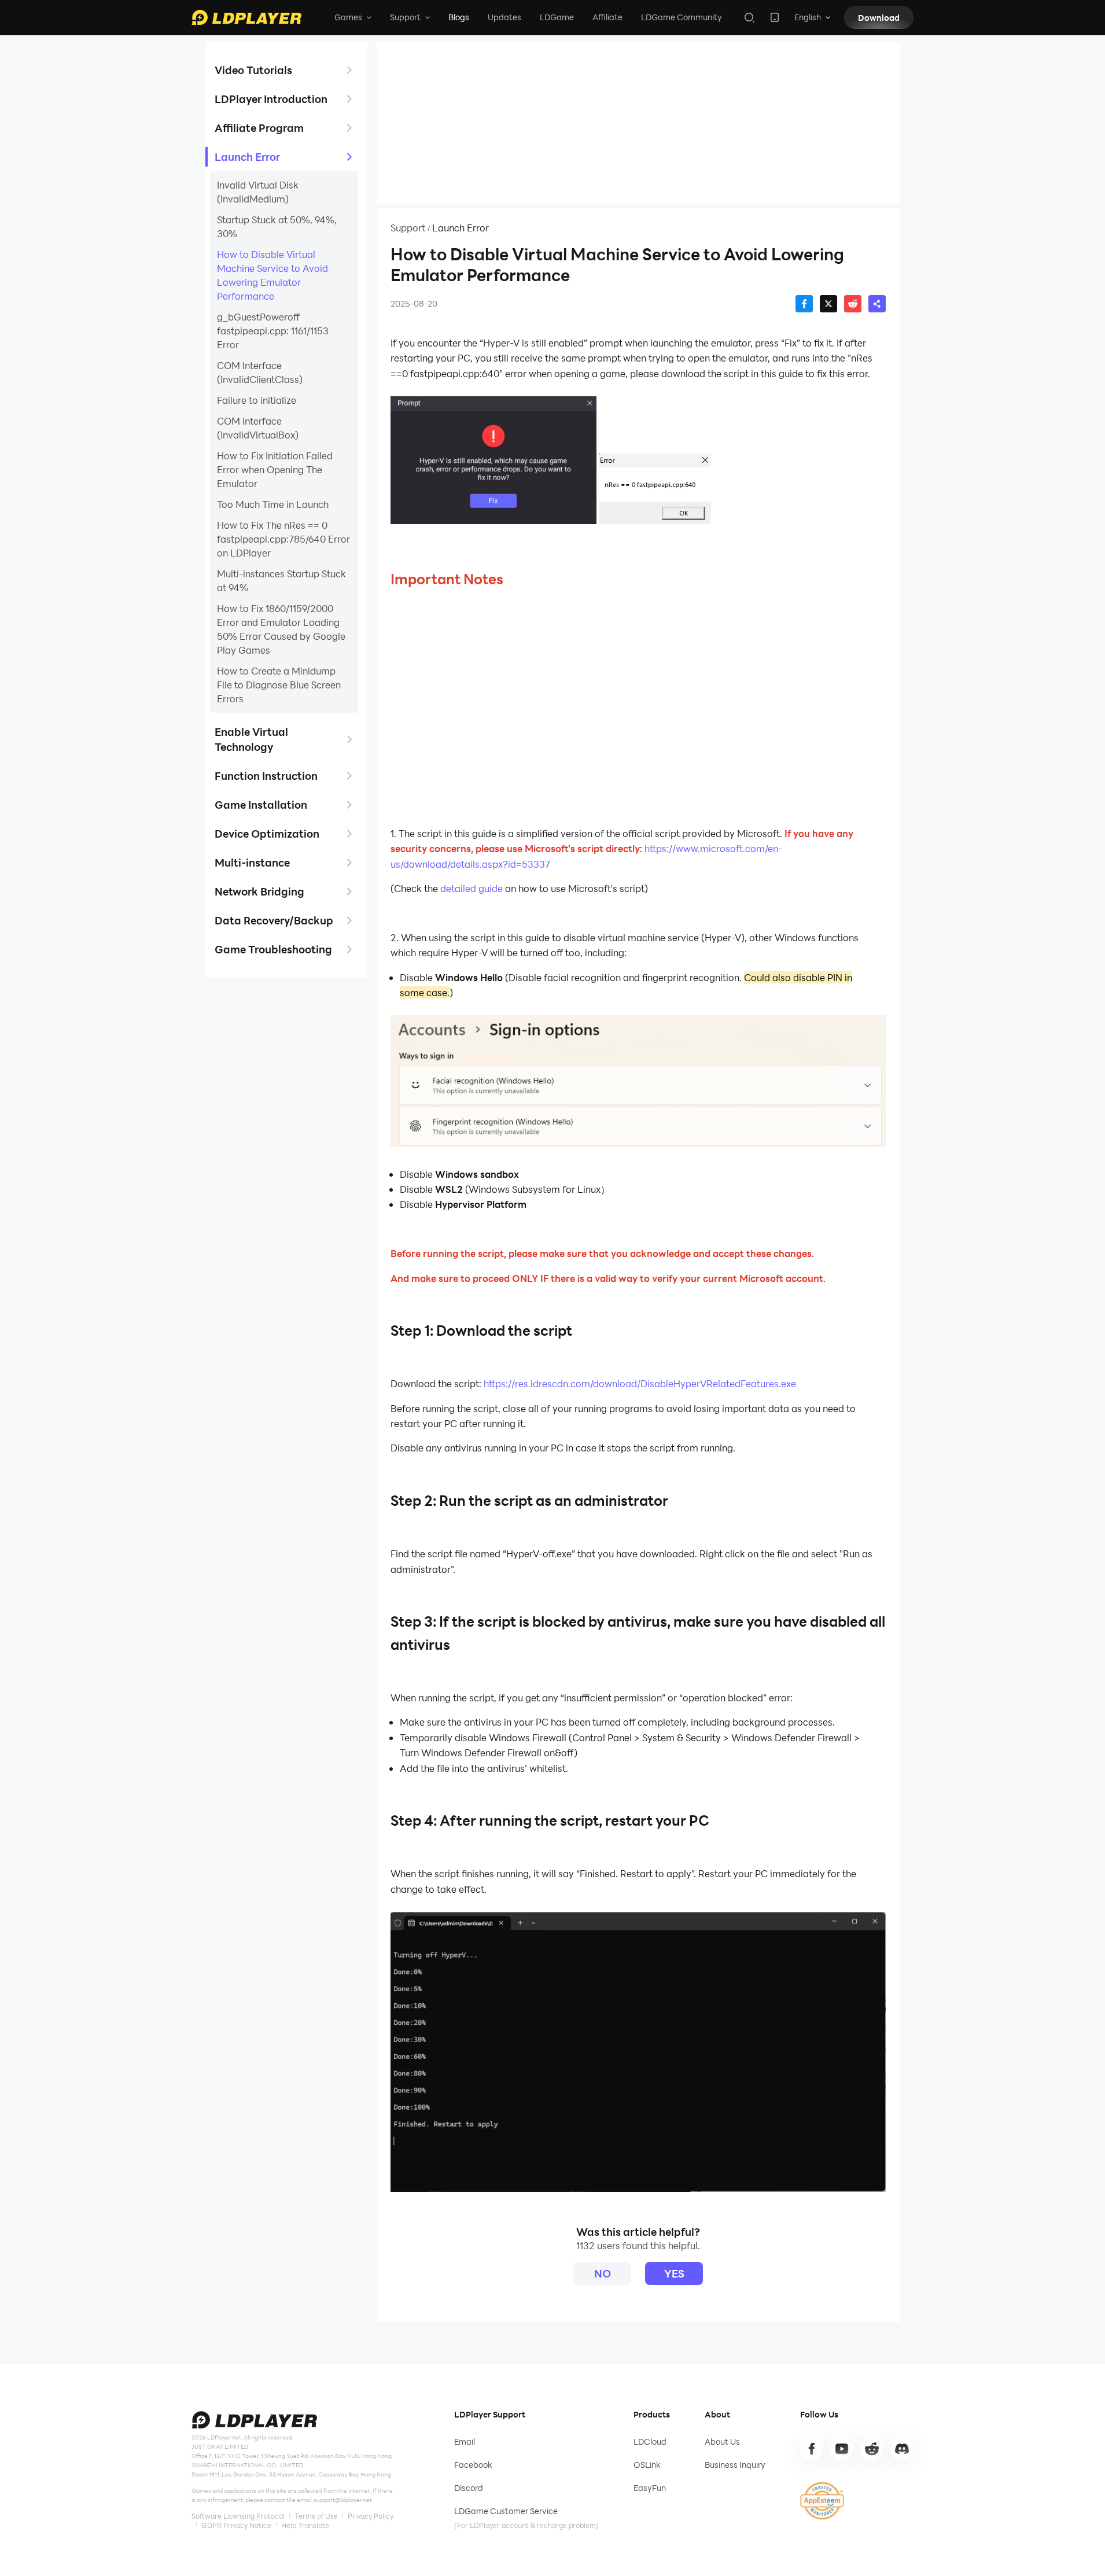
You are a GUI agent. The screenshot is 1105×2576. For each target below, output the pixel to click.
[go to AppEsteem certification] (822, 2501)
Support (408, 228)
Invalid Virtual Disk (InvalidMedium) (258, 192)
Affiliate (607, 17)
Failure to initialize (257, 400)
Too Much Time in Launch (273, 504)
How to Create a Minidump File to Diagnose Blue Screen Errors (279, 685)
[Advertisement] (638, 123)
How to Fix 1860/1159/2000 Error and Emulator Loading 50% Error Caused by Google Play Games (281, 629)
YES (674, 2273)
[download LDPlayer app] (775, 17)
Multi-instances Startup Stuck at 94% (281, 581)
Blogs (459, 17)
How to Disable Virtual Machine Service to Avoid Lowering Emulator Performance (272, 275)
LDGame (557, 17)
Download (879, 18)
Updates (504, 17)
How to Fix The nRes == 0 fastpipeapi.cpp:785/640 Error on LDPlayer (283, 539)
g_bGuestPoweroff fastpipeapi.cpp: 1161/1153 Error (273, 331)
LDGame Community (682, 17)
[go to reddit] (872, 2449)
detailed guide (472, 888)
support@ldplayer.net (343, 2500)
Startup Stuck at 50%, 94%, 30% (277, 226)
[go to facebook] (812, 2449)
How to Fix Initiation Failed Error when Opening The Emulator (275, 469)
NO (603, 2273)
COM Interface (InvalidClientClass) (260, 372)
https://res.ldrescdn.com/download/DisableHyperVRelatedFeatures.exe (640, 1383)
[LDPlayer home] (246, 17)
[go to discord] (902, 2449)
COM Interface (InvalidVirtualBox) (258, 428)
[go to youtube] (842, 2449)
